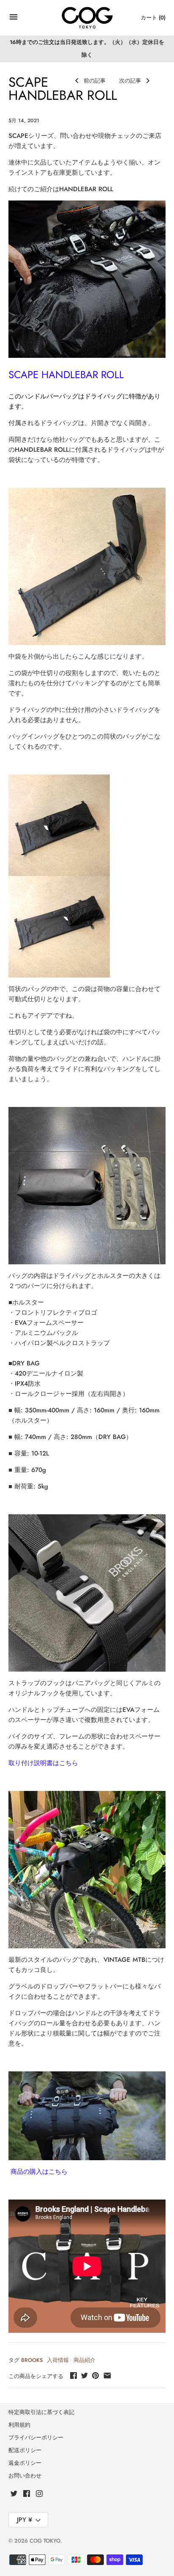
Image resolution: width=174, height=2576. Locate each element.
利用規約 (19, 2425)
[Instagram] (39, 2495)
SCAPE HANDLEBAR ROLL (66, 375)
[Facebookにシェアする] (73, 2376)
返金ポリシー (25, 2463)
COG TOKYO (45, 2541)
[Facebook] (27, 2495)
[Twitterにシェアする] (84, 2376)
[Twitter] (14, 2495)
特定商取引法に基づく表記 (41, 2412)
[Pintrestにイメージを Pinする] (95, 2376)
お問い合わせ (25, 2476)
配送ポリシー (25, 2450)
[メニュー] (14, 19)
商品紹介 (84, 2360)
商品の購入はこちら (38, 2172)
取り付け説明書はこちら (43, 1763)
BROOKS (32, 2360)
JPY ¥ (24, 2520)
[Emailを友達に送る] (107, 2376)
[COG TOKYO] (87, 18)
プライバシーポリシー (36, 2437)
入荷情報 (58, 2360)
